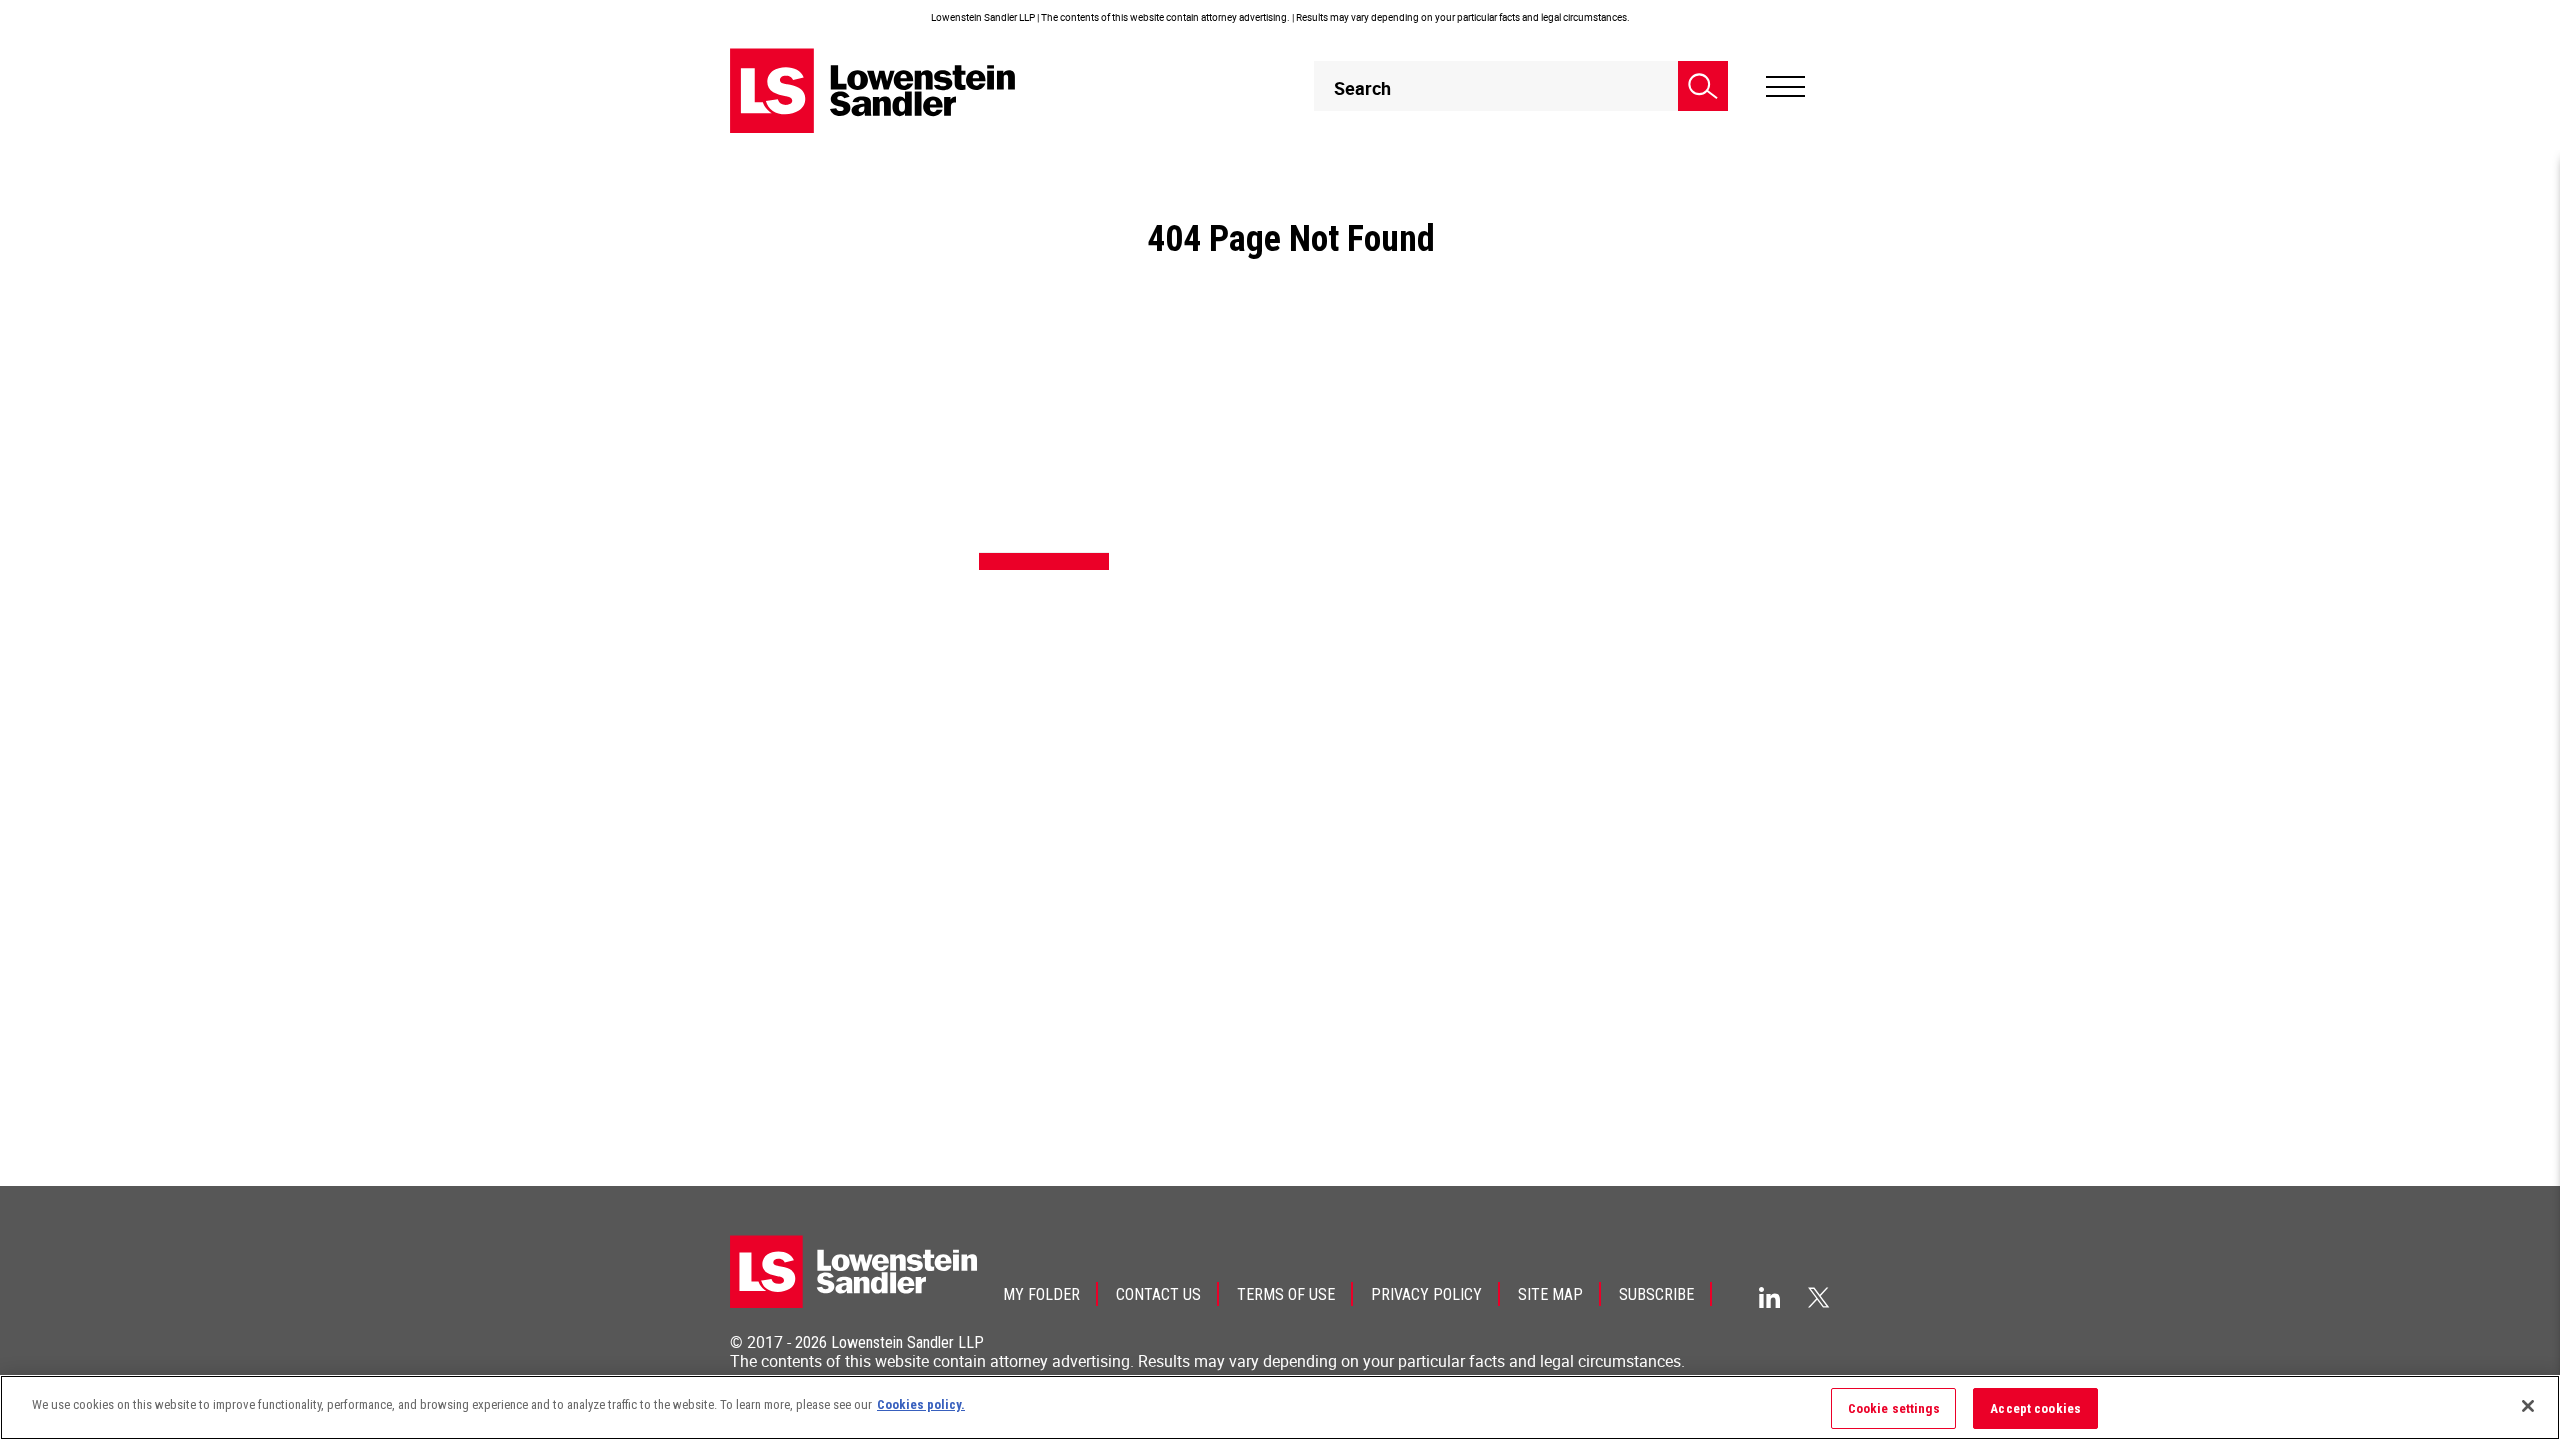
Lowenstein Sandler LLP (907, 1342)
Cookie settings (1894, 1408)
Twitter (1819, 1297)
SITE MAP (1550, 1294)
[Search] (1703, 86)
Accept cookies (2035, 1408)
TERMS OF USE (1286, 1294)
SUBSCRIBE (1656, 1294)
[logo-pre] (873, 90)
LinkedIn (1769, 1297)
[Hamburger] (1785, 87)
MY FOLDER (1041, 1294)
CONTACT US (1158, 1294)
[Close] (2528, 1406)
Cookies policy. (921, 1404)
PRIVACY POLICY (1426, 1294)
